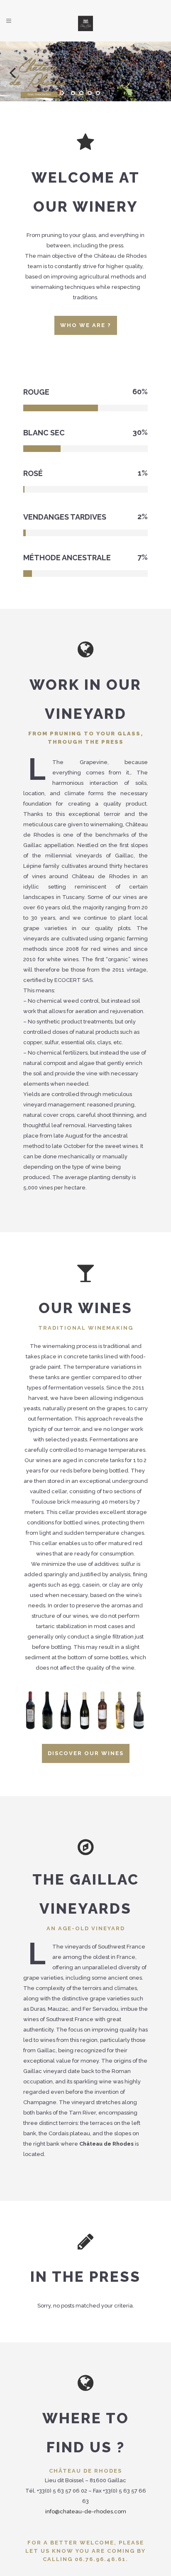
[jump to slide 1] (73, 93)
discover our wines (86, 1753)
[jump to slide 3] (90, 93)
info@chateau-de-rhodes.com (86, 2511)
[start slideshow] (64, 93)
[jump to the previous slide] (12, 71)
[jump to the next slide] (159, 71)
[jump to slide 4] (98, 93)
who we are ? (86, 325)
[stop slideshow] (107, 93)
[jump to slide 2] (81, 93)
